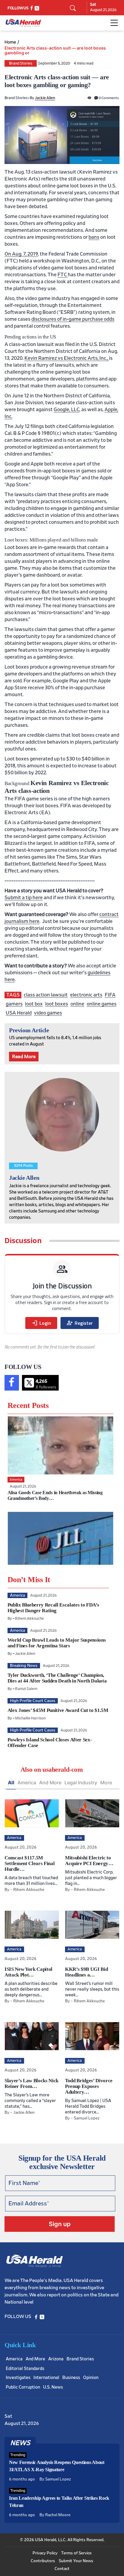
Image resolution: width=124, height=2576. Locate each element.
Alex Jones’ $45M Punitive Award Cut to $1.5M (58, 1710)
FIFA (110, 995)
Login (41, 1323)
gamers (14, 1004)
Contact (62, 2569)
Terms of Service (76, 2553)
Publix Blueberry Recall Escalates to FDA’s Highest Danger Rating (53, 1608)
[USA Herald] (23, 23)
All (11, 1783)
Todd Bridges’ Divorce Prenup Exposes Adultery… (89, 2086)
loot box (34, 1004)
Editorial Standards (25, 2369)
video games (48, 1013)
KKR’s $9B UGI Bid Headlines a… (86, 1972)
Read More (24, 1057)
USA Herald (19, 1013)
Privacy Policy (45, 2553)
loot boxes (57, 1004)
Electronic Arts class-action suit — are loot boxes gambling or (55, 50)
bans (94, 237)
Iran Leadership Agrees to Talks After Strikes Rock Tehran (59, 2502)
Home (10, 42)
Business (71, 2378)
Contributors (43, 2561)
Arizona (56, 2359)
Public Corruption (23, 2387)
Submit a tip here (24, 898)
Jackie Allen (45, 98)
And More (50, 1783)
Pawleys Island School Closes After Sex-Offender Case (50, 1743)
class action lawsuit (46, 995)
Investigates (18, 2378)
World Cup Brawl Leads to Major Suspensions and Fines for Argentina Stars (57, 1643)
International (46, 2378)
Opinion (91, 2378)
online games (102, 1004)
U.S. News (53, 2387)
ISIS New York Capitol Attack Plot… (28, 1972)
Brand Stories (21, 64)
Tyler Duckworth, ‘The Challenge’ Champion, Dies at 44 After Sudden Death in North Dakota (57, 1678)
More (106, 1783)
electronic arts (86, 995)
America (27, 1783)
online (77, 1004)
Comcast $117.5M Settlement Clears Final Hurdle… (29, 1863)
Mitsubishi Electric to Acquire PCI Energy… (89, 1861)
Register (80, 1323)
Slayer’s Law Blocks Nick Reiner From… (31, 2083)
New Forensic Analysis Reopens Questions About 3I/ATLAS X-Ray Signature (57, 2466)
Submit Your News (76, 2561)
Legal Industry (81, 1783)
